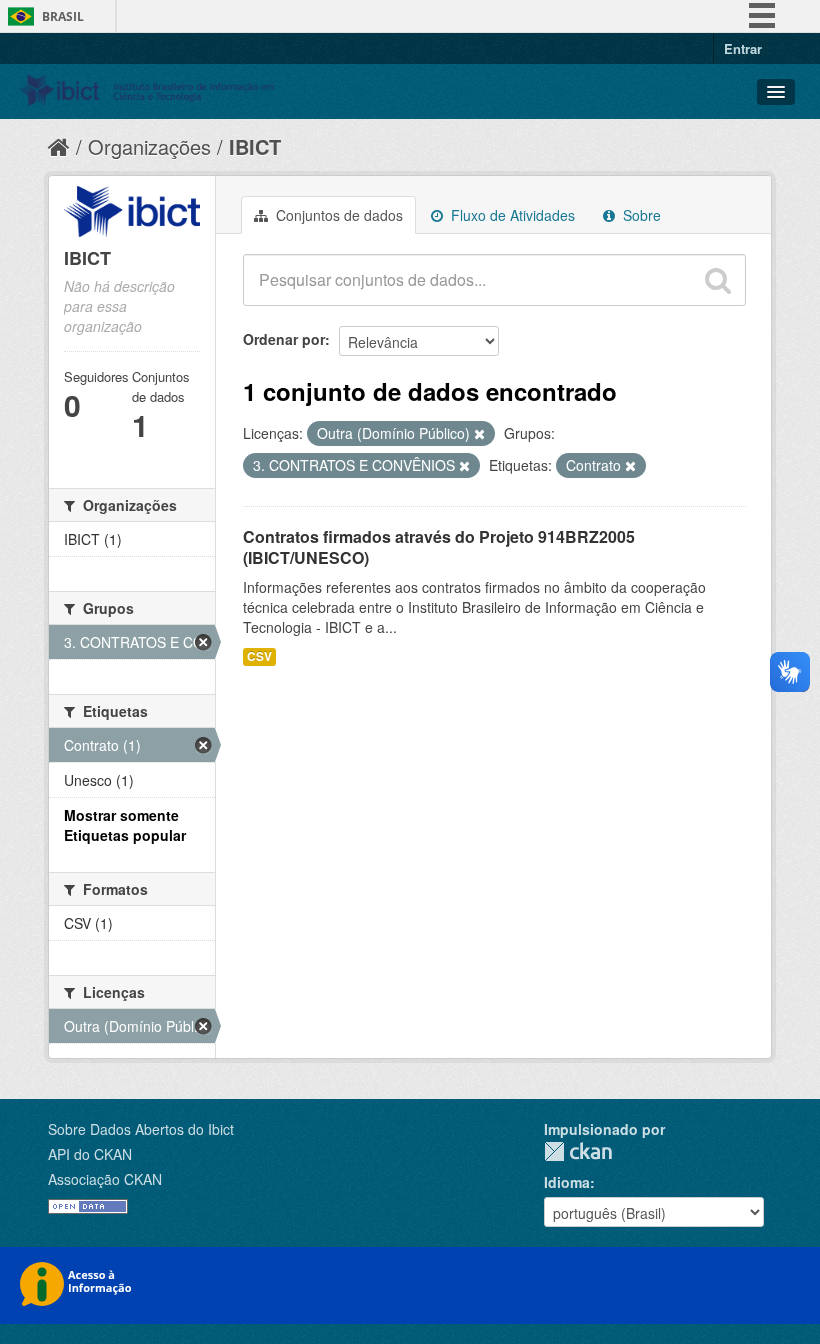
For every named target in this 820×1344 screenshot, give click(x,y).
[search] (718, 280)
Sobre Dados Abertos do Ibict (141, 1129)
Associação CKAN (105, 1179)
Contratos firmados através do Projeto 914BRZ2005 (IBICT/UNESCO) (439, 547)
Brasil (63, 16)
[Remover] (479, 434)
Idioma (567, 1182)
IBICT (255, 146)
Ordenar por (284, 339)
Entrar (743, 48)
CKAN (578, 1151)
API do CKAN (90, 1154)
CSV (259, 656)
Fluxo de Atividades (511, 215)
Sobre (640, 215)
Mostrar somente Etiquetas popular (125, 825)
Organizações (149, 146)
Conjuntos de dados (337, 215)
